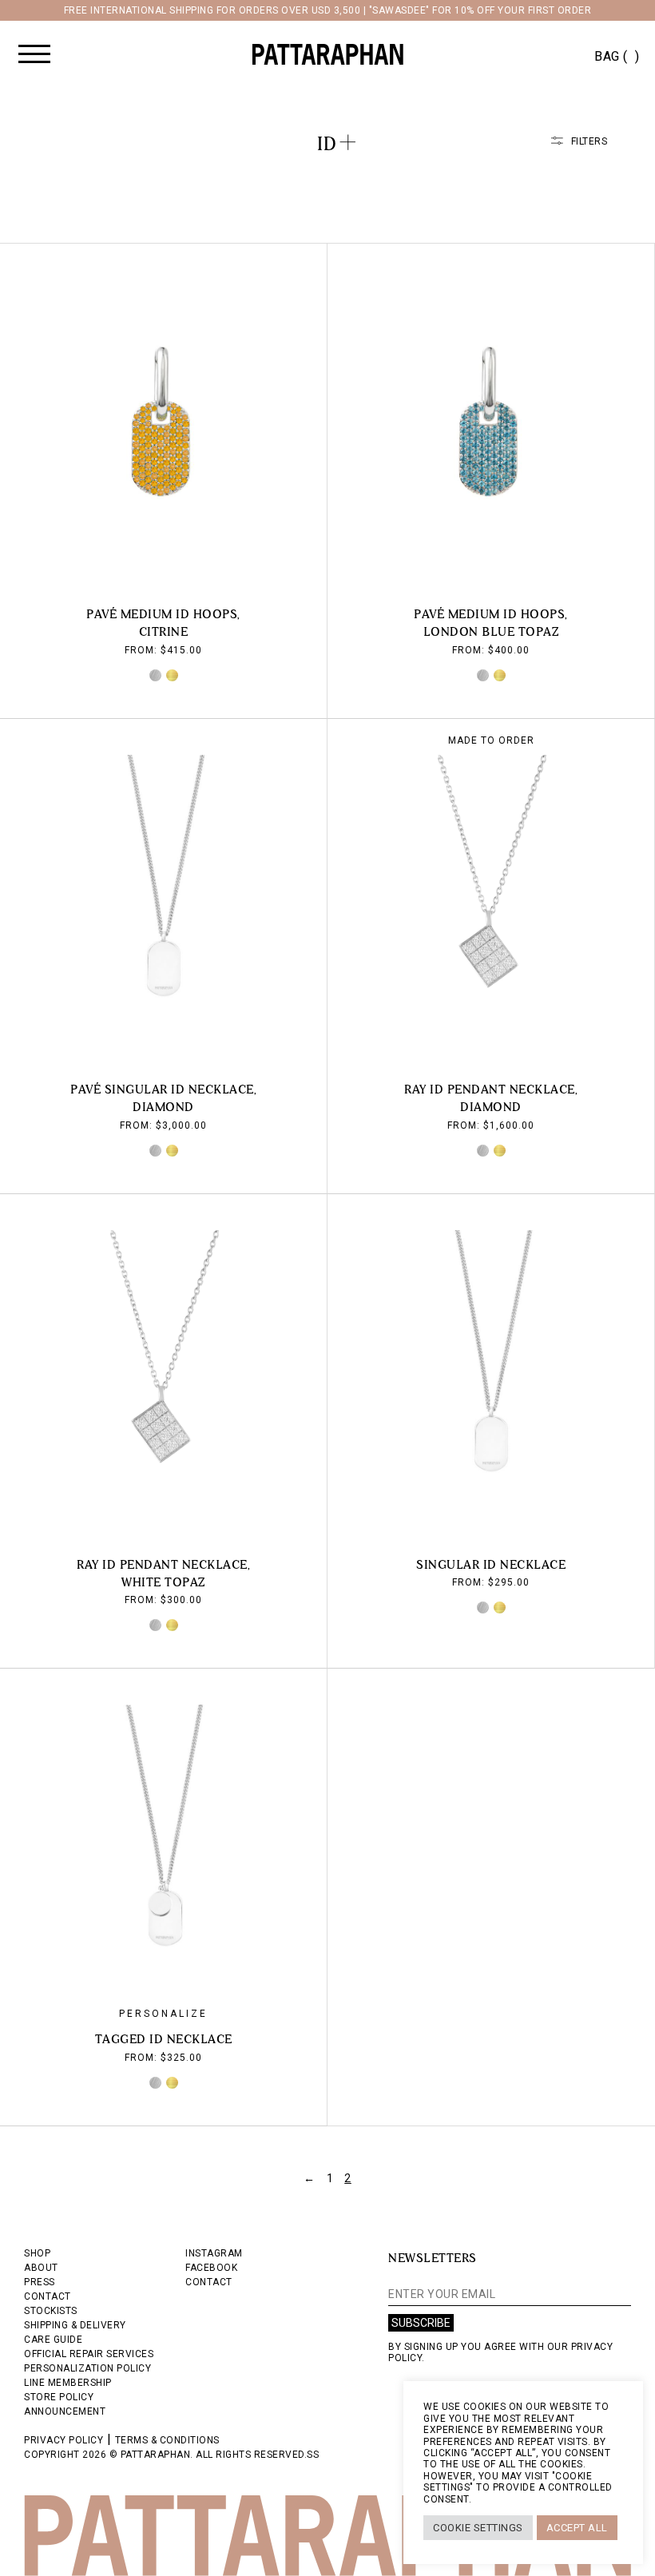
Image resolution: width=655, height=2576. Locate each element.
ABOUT (41, 2268)
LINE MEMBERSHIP (68, 2383)
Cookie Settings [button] (478, 2528)
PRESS (40, 2282)
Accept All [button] (577, 2528)
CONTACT (48, 2296)
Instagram (214, 2253)
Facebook (211, 2268)
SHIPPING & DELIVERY (75, 2325)
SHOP (37, 2253)
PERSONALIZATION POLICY (87, 2368)
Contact (209, 2282)
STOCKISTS (51, 2311)
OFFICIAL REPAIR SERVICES (89, 2354)
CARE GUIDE (53, 2340)
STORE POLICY (59, 2397)
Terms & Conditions (167, 2440)
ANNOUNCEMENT (65, 2411)
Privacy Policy (64, 2440)
